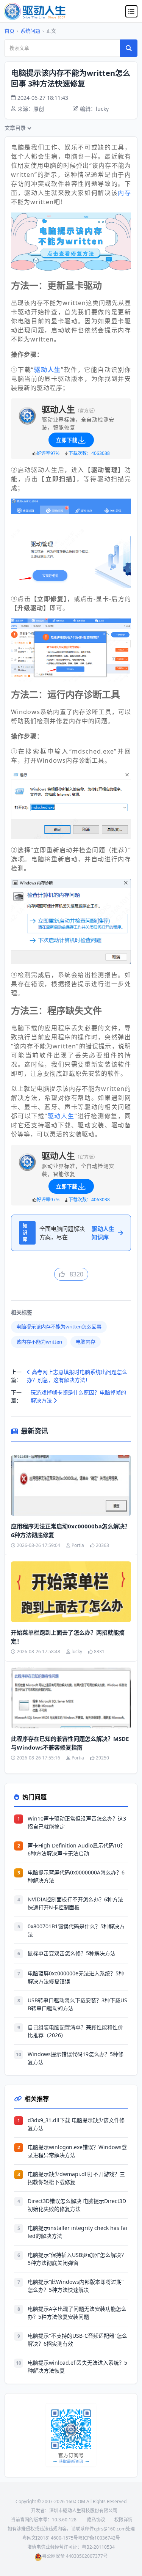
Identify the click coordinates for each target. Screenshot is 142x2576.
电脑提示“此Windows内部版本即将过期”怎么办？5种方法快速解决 (76, 2286)
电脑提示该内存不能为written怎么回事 (59, 1327)
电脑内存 (86, 1342)
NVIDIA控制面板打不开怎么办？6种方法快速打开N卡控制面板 (75, 1903)
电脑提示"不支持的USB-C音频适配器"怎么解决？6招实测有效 (77, 2340)
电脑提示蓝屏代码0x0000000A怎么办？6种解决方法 (76, 1876)
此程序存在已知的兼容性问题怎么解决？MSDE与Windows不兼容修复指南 (70, 1743)
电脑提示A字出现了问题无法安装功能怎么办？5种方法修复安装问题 (77, 2313)
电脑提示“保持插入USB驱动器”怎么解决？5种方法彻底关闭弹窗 (77, 2259)
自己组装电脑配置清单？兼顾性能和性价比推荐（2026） (75, 2031)
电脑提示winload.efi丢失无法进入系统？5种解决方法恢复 (77, 2367)
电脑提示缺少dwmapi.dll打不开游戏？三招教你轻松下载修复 (76, 2178)
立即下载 (67, 440)
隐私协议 (96, 2520)
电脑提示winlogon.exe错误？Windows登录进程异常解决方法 (77, 2151)
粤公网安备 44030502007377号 (75, 2556)
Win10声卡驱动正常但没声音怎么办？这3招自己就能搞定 (77, 1822)
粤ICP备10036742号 (99, 2538)
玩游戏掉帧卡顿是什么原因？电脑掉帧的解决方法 (78, 1396)
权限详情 (123, 2520)
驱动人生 (61, 1116)
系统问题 (30, 31)
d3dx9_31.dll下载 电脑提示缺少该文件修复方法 (76, 2124)
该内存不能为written (39, 1342)
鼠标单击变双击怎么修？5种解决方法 (72, 1953)
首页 (9, 31)
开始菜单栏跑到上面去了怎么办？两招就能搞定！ (68, 1637)
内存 (124, 193)
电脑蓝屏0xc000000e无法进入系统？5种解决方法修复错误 (76, 1977)
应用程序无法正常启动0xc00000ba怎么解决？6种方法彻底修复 (71, 1530)
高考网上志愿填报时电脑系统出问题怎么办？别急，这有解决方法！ (77, 1376)
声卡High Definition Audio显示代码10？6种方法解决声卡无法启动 (76, 1849)
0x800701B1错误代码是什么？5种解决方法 (76, 1930)
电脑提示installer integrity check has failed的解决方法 (77, 2232)
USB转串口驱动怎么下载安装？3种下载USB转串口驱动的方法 (77, 2004)
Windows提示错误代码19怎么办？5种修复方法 (76, 2058)
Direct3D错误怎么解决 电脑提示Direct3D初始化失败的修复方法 (77, 2205)
